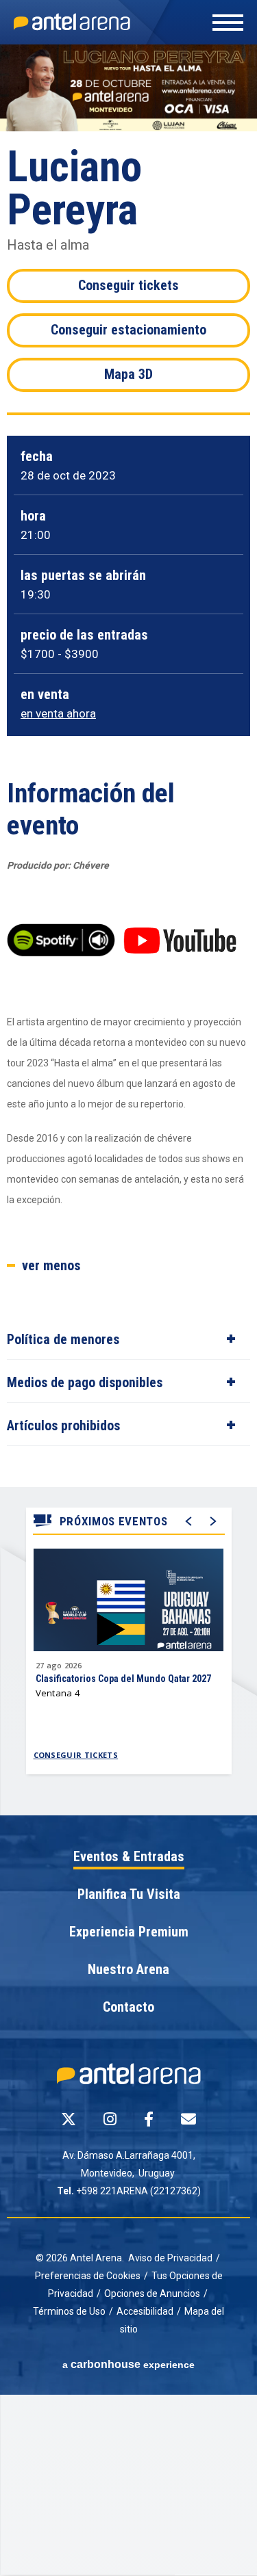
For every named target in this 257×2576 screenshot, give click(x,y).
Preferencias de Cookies (88, 2276)
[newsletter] (188, 2119)
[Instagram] (110, 2119)
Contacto (128, 2008)
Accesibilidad (145, 2311)
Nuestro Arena (128, 1970)
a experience (128, 2364)
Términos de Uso (69, 2311)
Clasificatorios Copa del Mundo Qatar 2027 (123, 1679)
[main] (128, 930)
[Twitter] (69, 2119)
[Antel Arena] (72, 22)
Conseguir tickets (128, 285)
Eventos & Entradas (129, 1857)
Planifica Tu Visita (129, 1895)
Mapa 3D (128, 374)
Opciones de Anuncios (152, 2294)
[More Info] (128, 1613)
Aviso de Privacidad (170, 2258)
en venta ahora (58, 714)
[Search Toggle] (132, 36)
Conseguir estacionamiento (128, 330)
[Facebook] (149, 2119)
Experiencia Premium (129, 1932)
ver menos (51, 1266)
